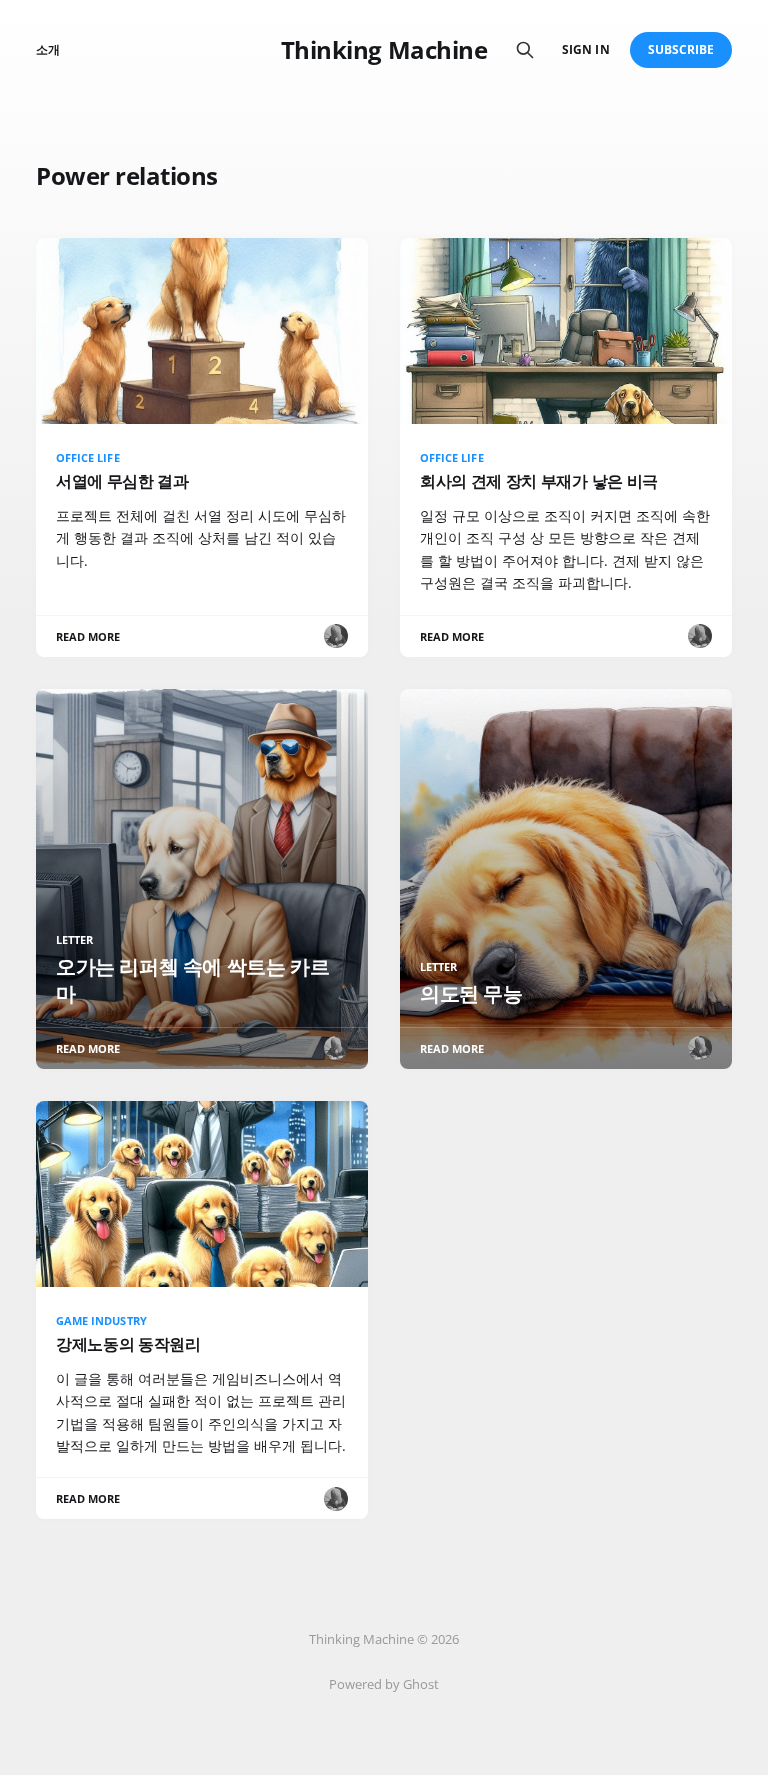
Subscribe (681, 49)
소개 (48, 49)
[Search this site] (525, 50)
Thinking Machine (384, 50)
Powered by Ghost (384, 1684)
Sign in (585, 49)
